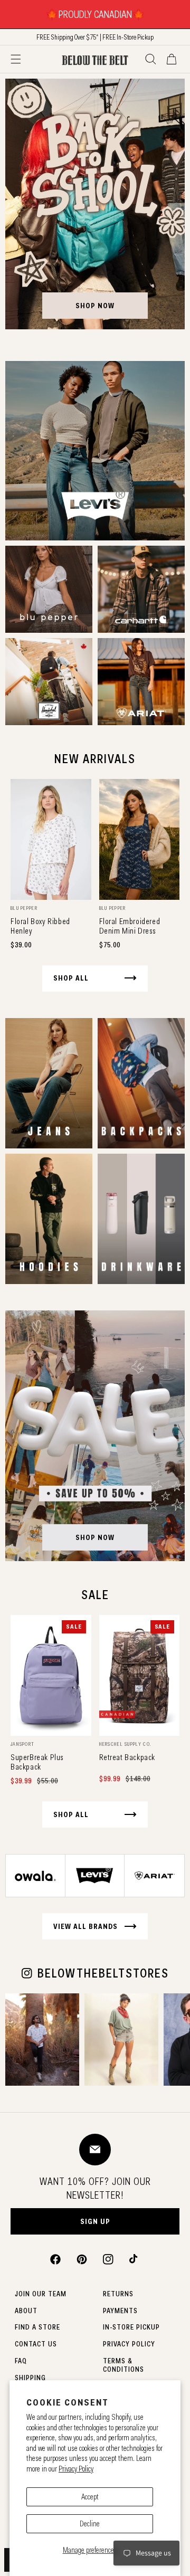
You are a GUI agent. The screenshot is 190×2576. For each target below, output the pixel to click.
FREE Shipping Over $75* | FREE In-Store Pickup (95, 37)
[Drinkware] (141, 1219)
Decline (90, 2524)
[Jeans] (49, 1083)
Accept (90, 2497)
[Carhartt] (141, 589)
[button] (16, 59)
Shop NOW (95, 1537)
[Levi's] (95, 451)
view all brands (85, 1926)
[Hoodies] (49, 1219)
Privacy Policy (76, 2469)
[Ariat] (141, 682)
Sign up (95, 2221)
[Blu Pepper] (49, 589)
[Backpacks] (141, 1083)
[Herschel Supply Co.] (49, 682)
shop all (71, 978)
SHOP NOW (95, 306)
